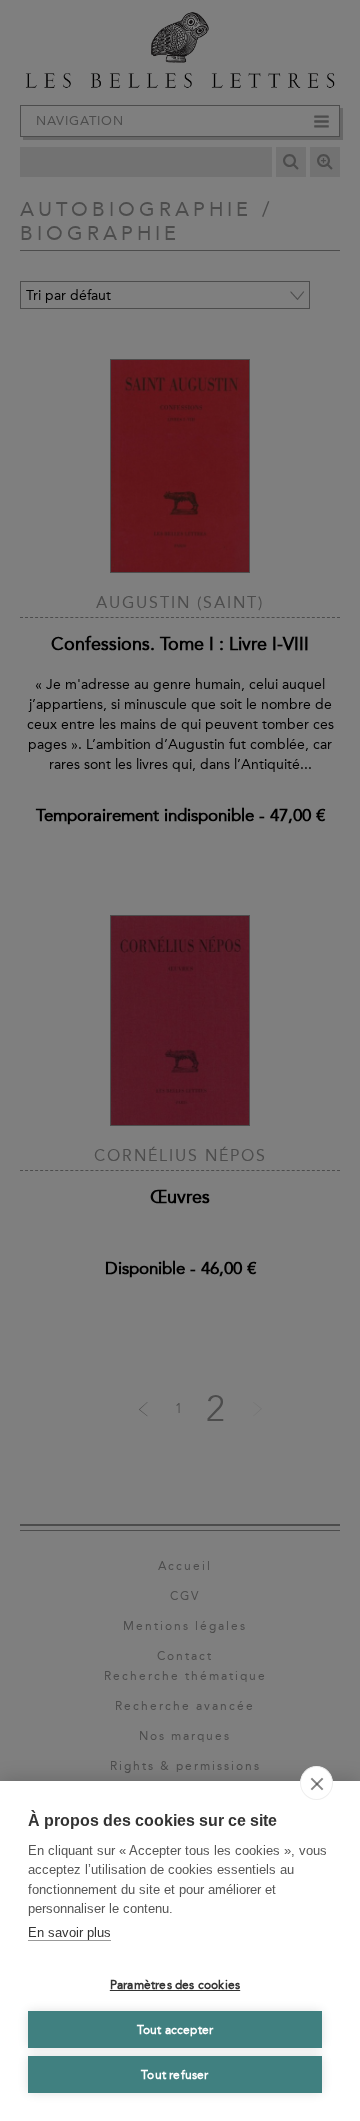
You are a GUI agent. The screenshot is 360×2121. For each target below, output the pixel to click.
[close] (316, 1783)
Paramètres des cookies (175, 1985)
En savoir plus (69, 1932)
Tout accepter (175, 2030)
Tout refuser (174, 2075)
